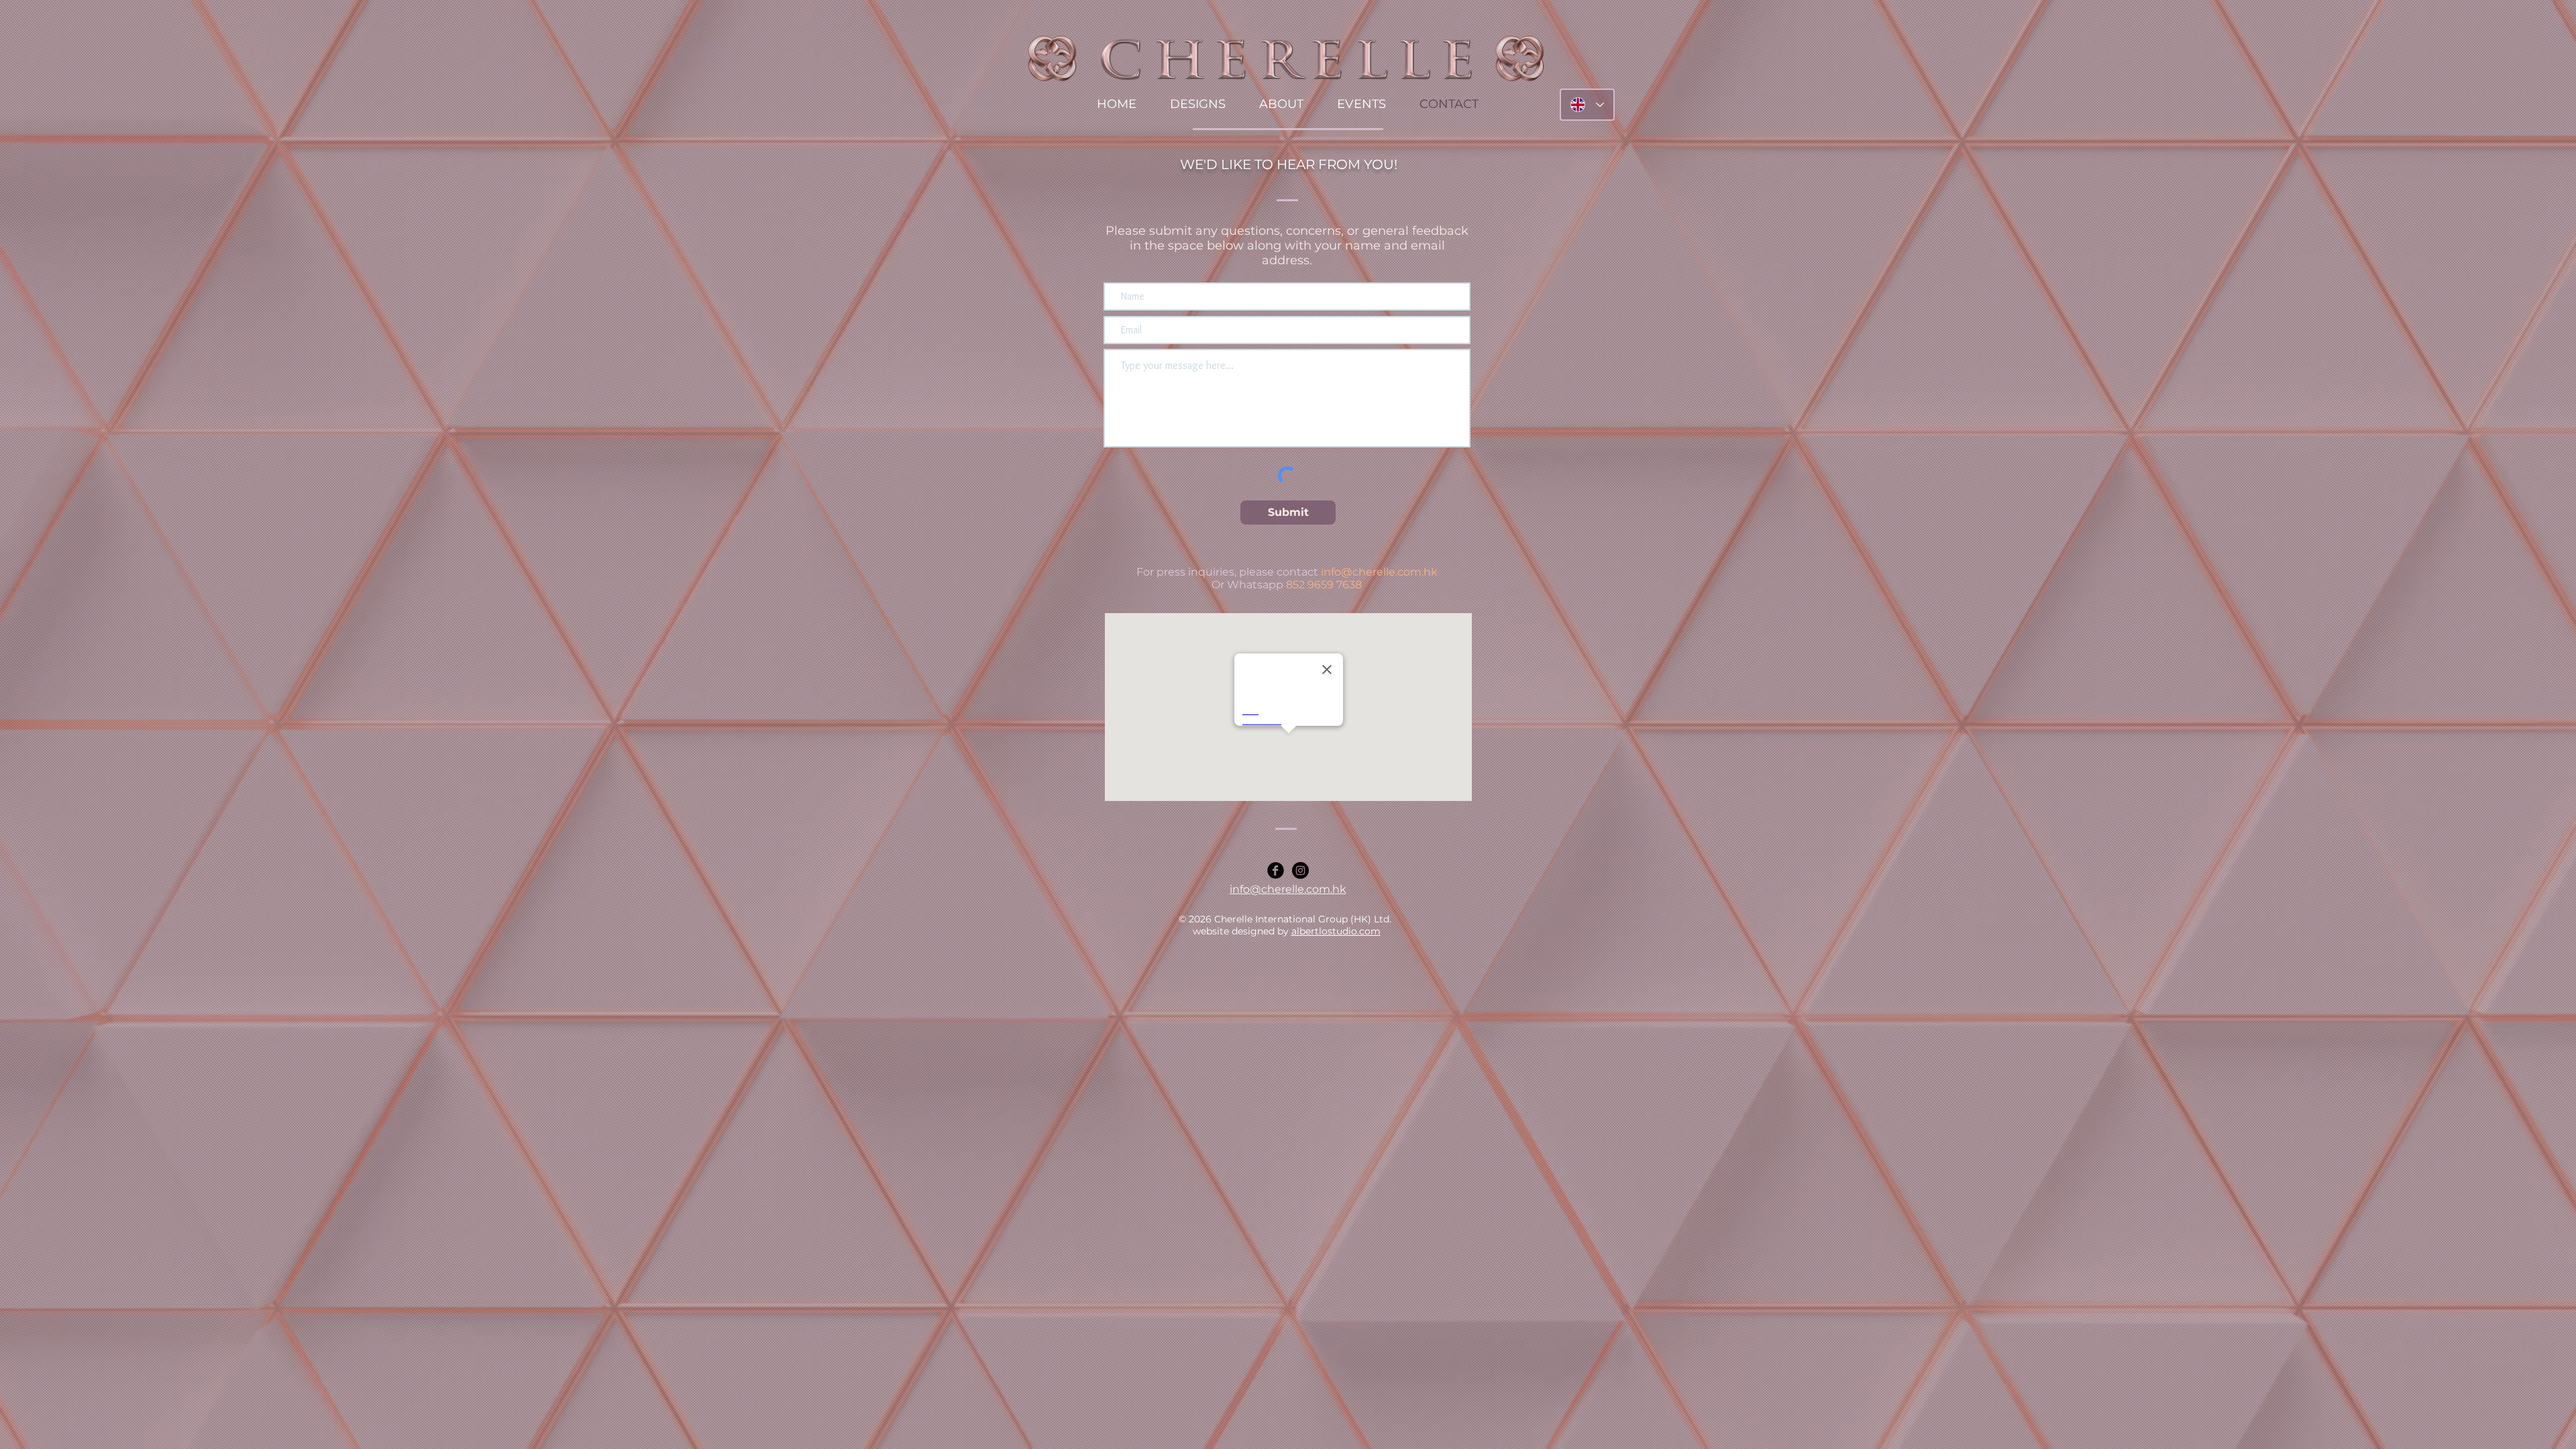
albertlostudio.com (1336, 931)
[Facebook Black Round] (1276, 870)
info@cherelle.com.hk (1379, 572)
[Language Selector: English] (1587, 105)
